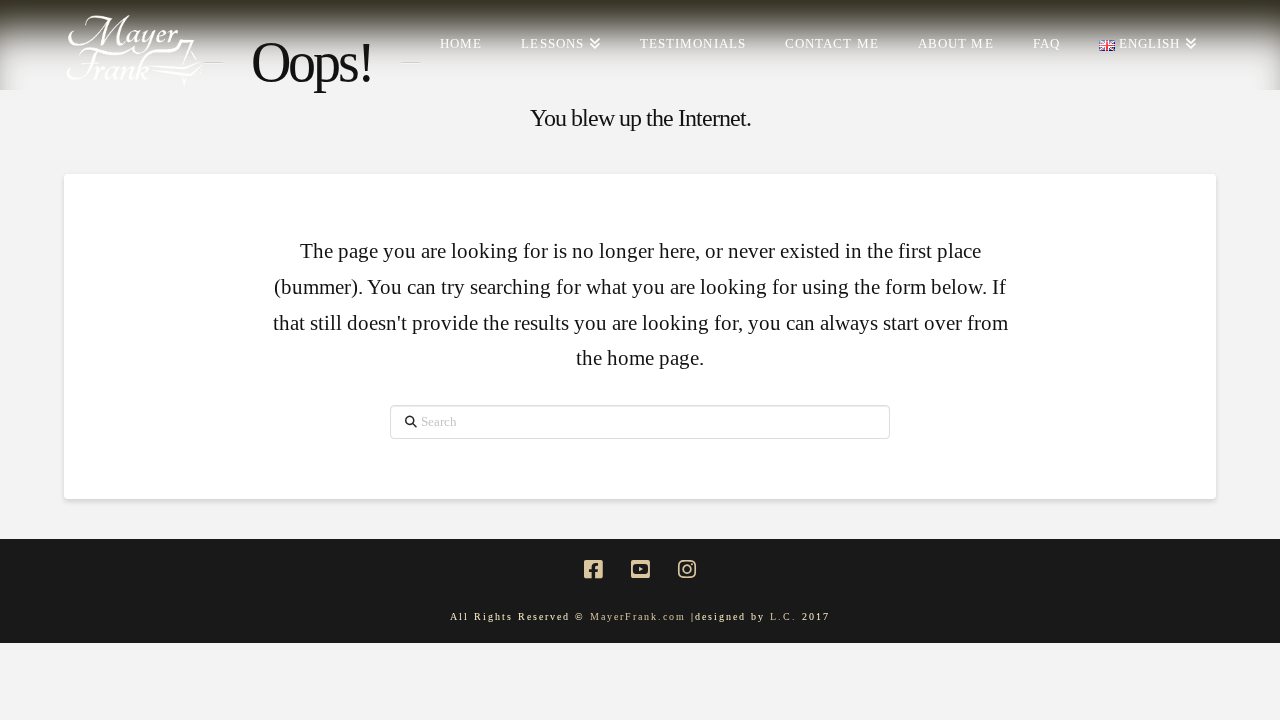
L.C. (786, 616)
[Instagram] (687, 569)
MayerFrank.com (638, 616)
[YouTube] (640, 569)
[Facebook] (593, 569)
